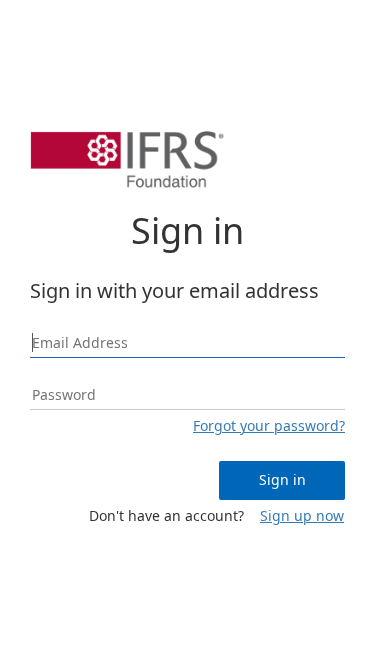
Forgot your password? (269, 425)
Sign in (282, 479)
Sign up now (302, 515)
